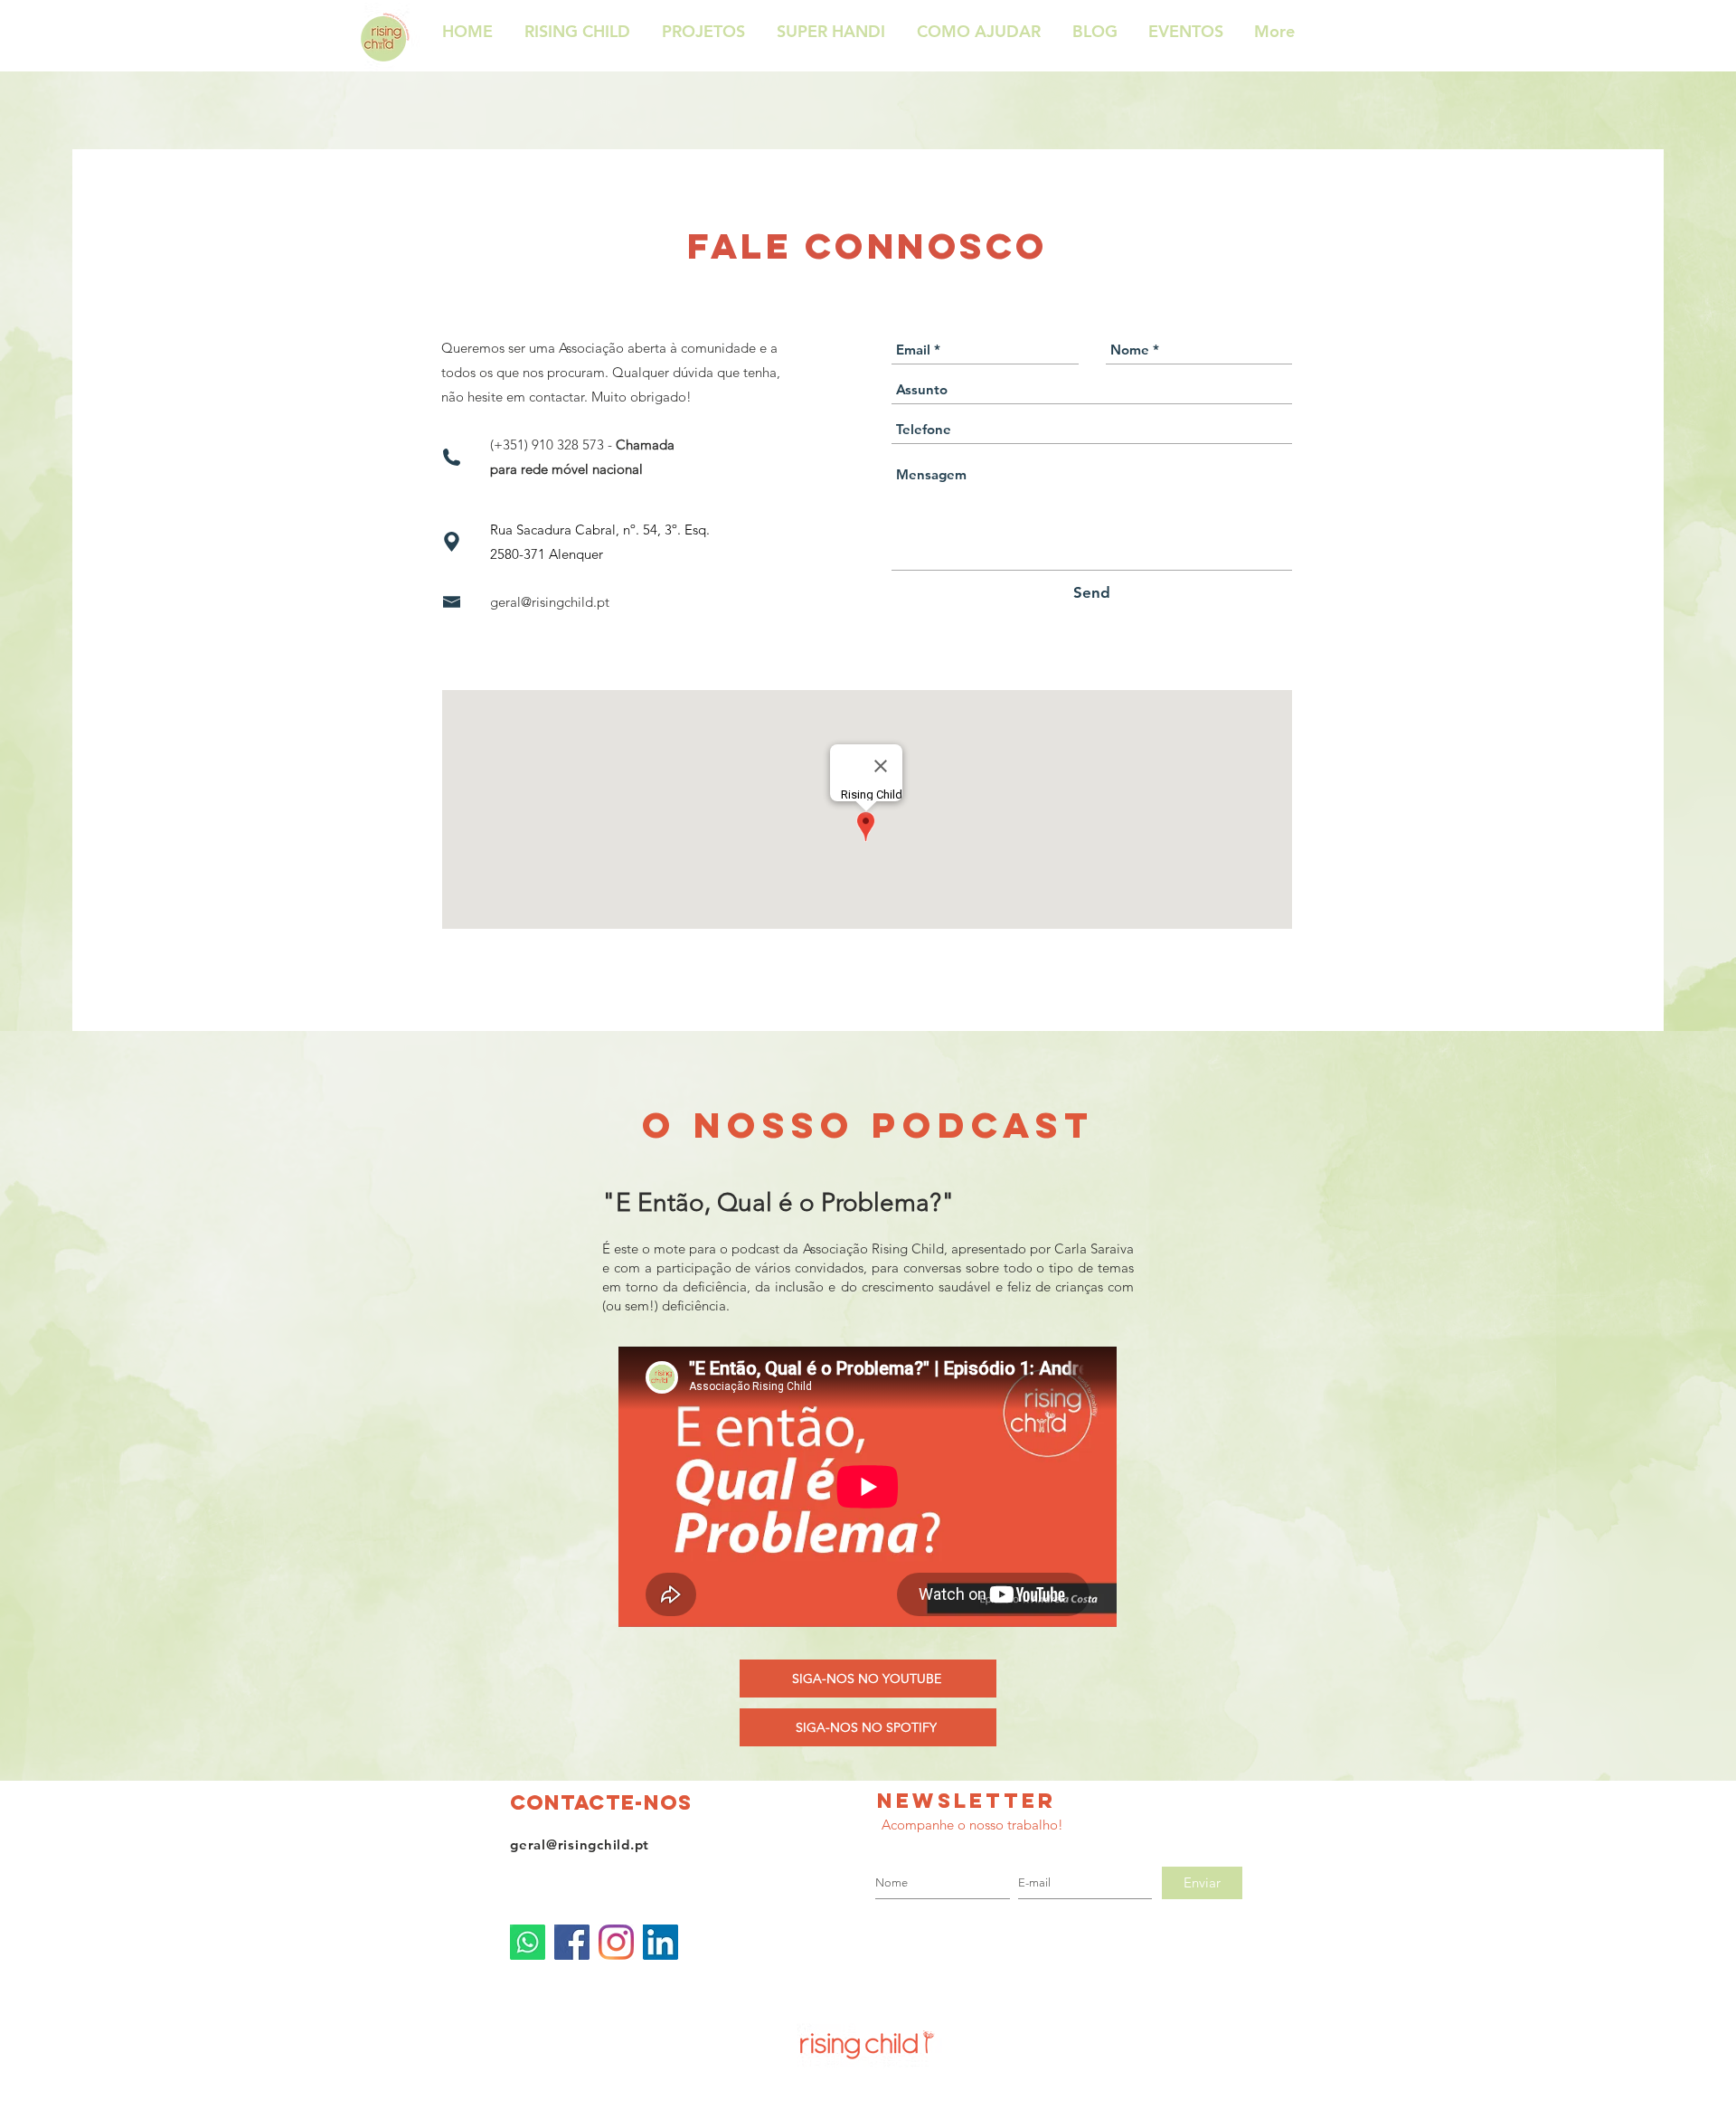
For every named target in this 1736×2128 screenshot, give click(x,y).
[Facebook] (572, 1942)
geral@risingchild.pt (550, 602)
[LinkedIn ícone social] (660, 1942)
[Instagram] (616, 1942)
